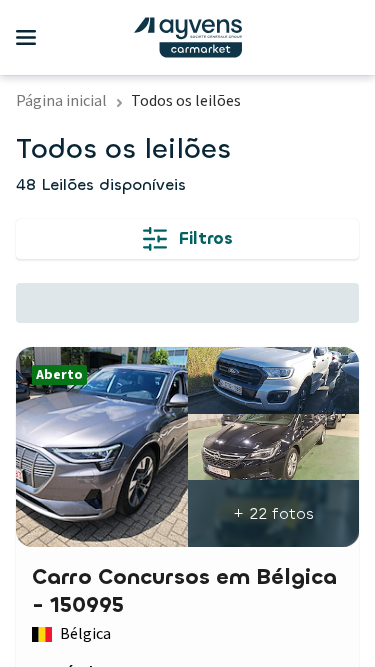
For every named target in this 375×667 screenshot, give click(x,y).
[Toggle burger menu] (26, 38)
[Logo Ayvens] (188, 37)
